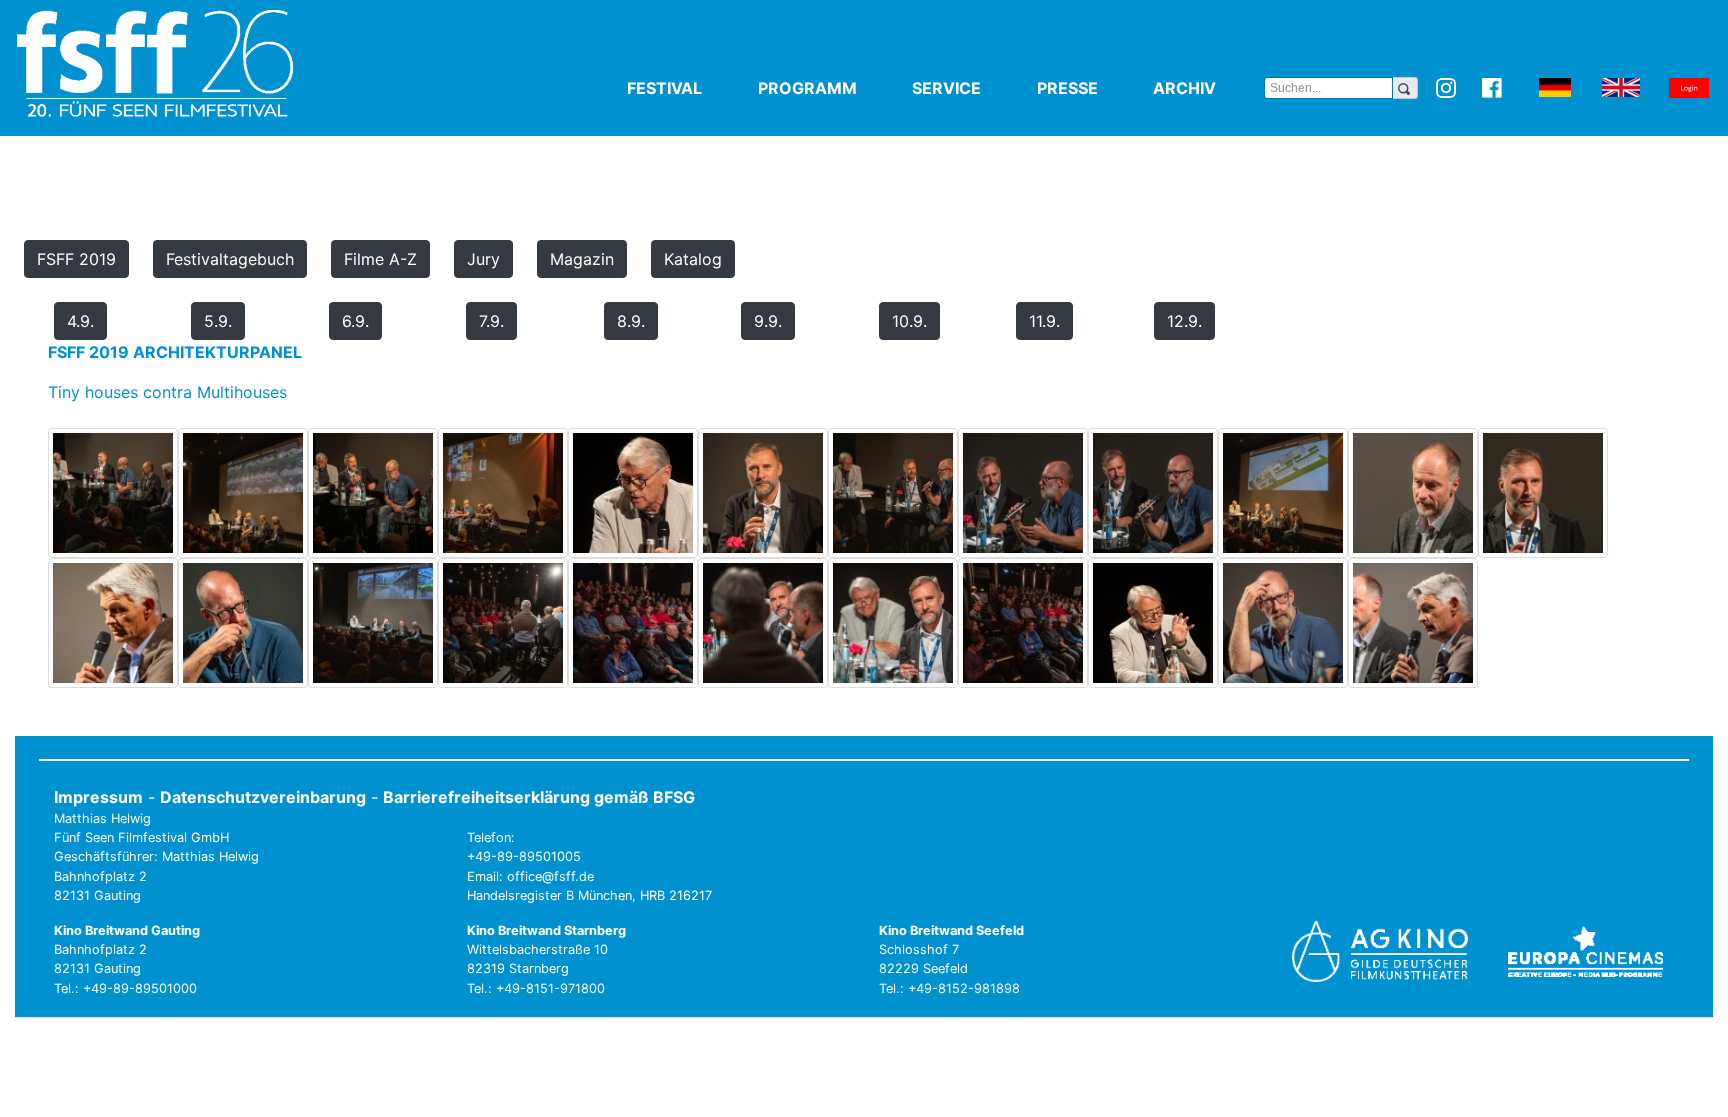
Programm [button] (831, 88)
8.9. (631, 321)
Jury (483, 259)
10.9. (909, 321)
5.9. (218, 321)
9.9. (768, 321)
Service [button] (970, 88)
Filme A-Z (380, 259)
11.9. (1044, 321)
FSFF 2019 (76, 259)
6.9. (355, 321)
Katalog (693, 259)
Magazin (582, 259)
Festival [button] (688, 88)
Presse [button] (1091, 88)
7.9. (491, 321)
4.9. (80, 321)
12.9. (1184, 321)
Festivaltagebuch (230, 259)
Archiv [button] (1208, 88)
